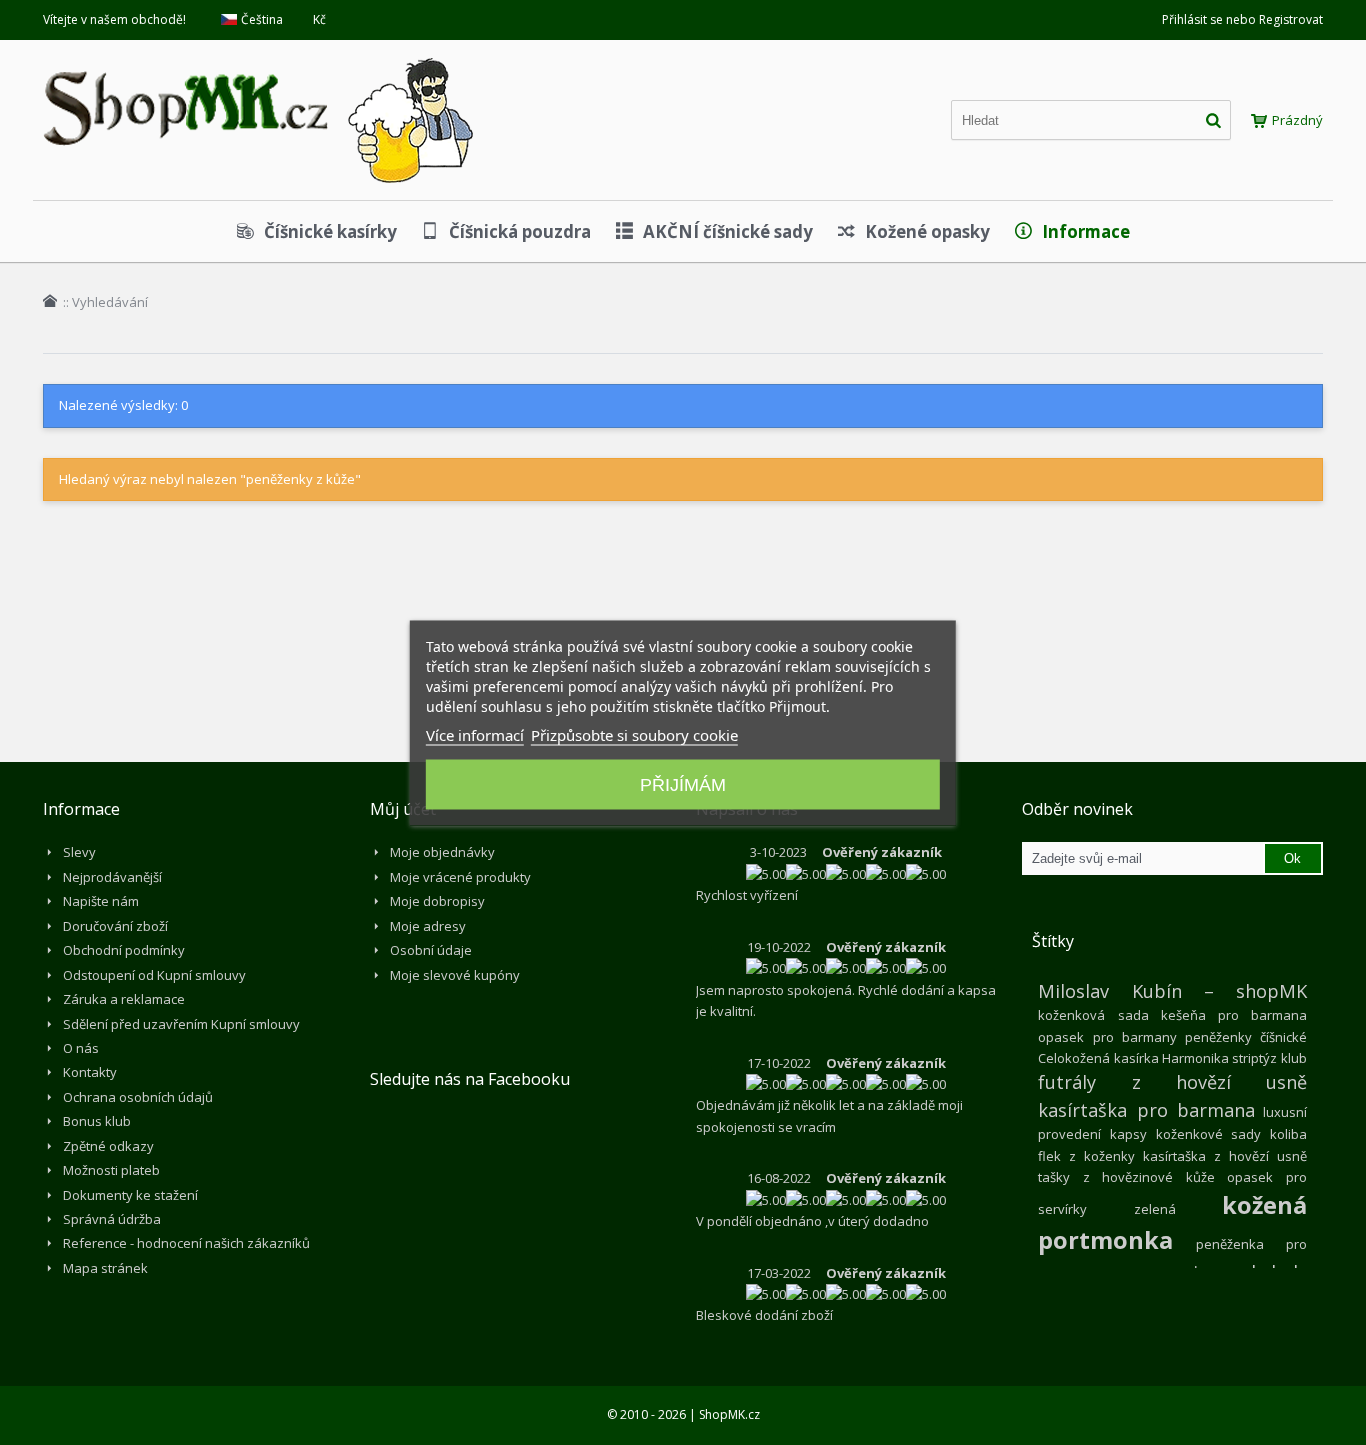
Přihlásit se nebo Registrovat (1242, 19)
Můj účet (403, 809)
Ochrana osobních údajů (138, 1097)
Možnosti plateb (111, 1170)
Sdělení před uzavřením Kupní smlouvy (181, 1024)
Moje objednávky (442, 852)
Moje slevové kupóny (455, 975)
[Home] (50, 301)
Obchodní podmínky (124, 950)
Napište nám (101, 901)
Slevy (79, 852)
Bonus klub (97, 1121)
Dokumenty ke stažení (130, 1195)
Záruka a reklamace (124, 999)
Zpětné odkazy (108, 1146)
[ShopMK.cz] (258, 55)
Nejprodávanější (112, 877)
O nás (81, 1048)
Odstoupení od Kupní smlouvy (154, 975)
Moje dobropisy (437, 901)
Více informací (475, 734)
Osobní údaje (431, 950)
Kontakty (90, 1072)
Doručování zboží (115, 926)
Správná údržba (112, 1219)
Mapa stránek (105, 1268)
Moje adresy (428, 926)
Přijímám (683, 784)
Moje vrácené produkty (460, 877)
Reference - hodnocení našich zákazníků (186, 1243)
